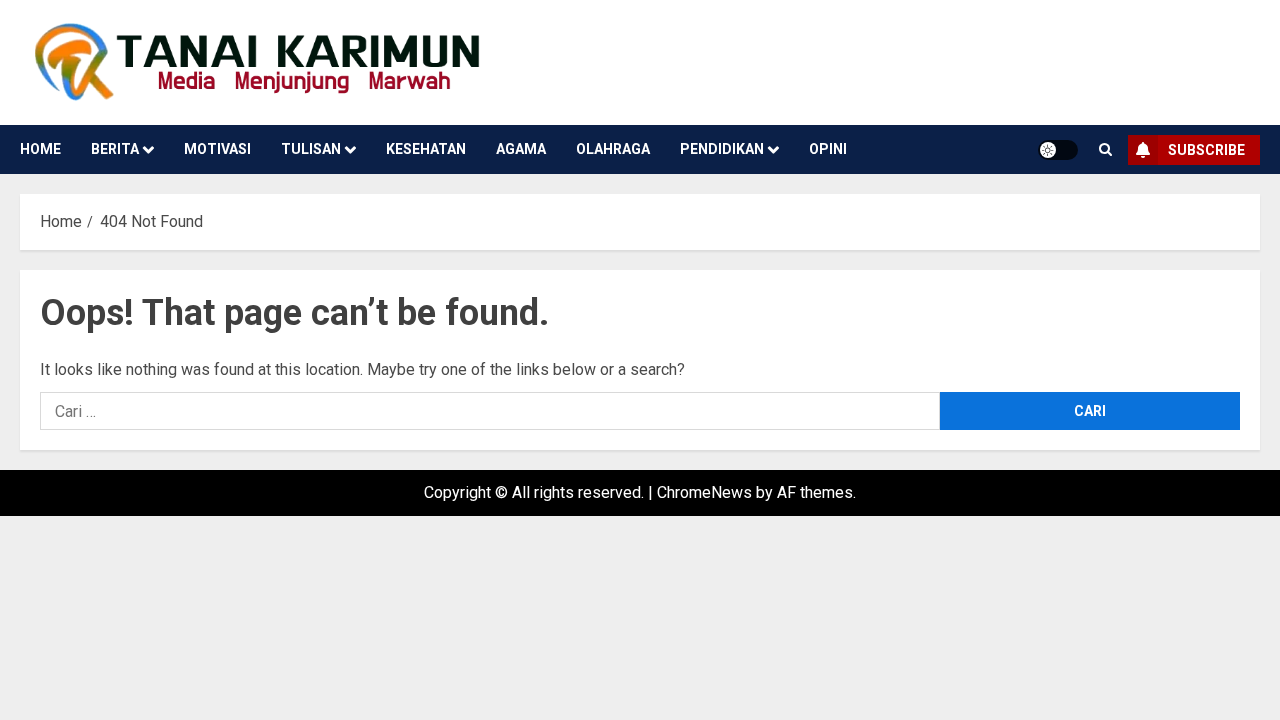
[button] (1105, 149)
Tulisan (311, 149)
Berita (115, 149)
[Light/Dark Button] (1058, 150)
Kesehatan (426, 149)
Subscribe (1206, 150)
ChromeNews (704, 492)
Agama (521, 149)
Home (40, 149)
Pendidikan (722, 149)
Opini (828, 149)
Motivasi (217, 149)
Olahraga (613, 149)
